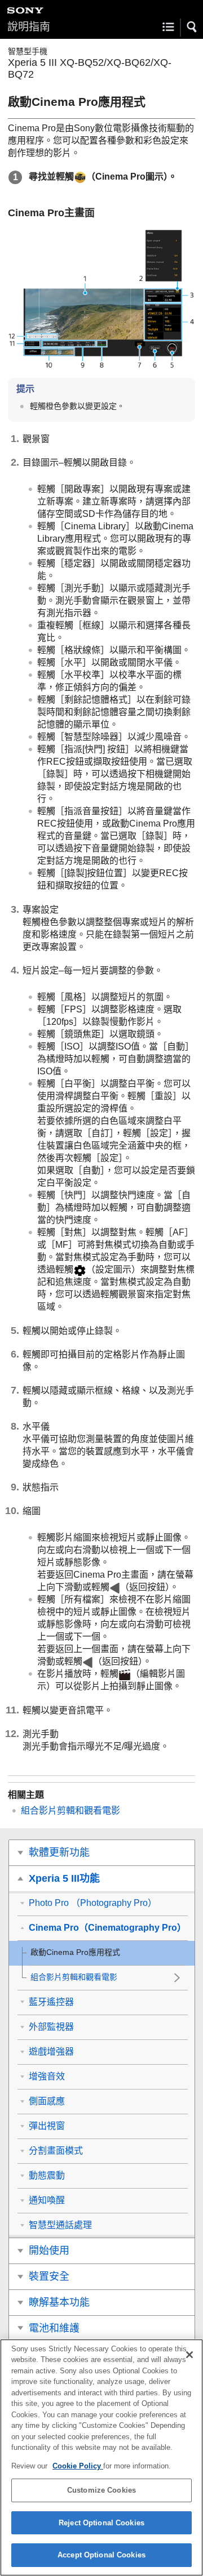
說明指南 (29, 27)
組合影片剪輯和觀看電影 (70, 1811)
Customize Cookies (101, 2490)
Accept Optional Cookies (101, 2555)
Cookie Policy (78, 2466)
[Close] (189, 2355)
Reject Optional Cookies (101, 2523)
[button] (192, 27)
